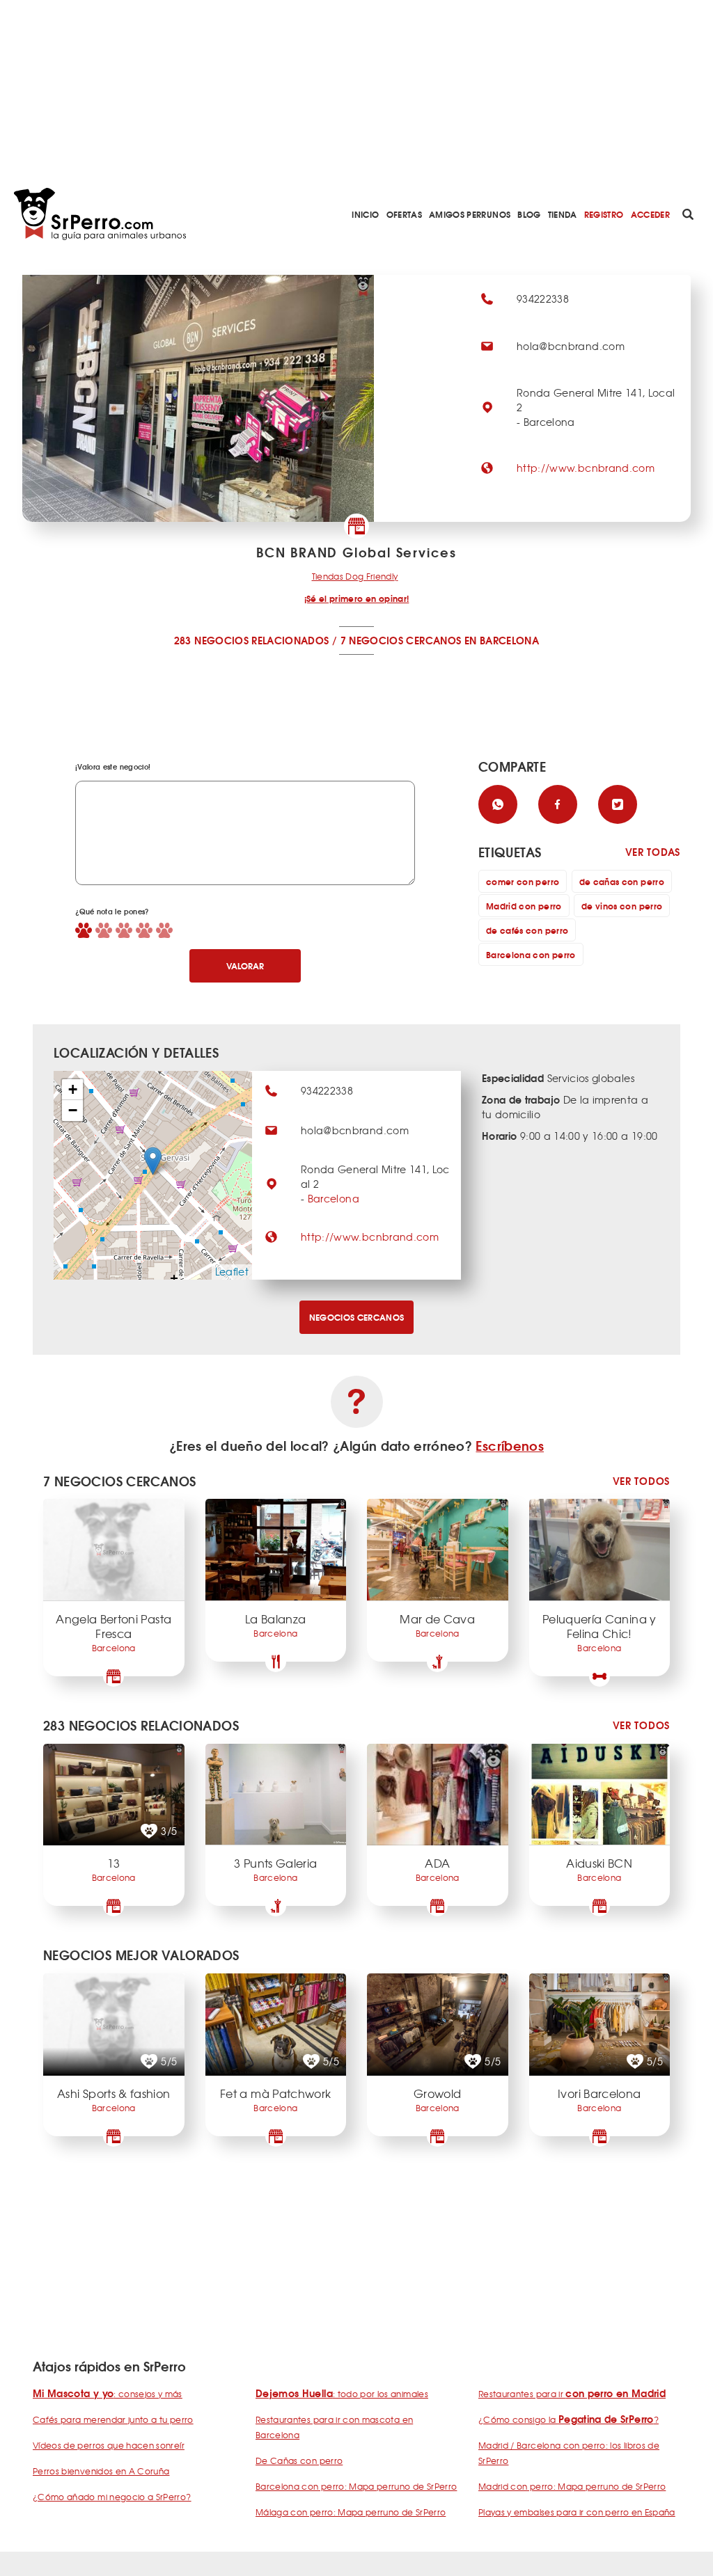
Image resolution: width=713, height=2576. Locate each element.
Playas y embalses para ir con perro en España (577, 2512)
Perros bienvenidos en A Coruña (101, 2471)
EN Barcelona (502, 640)
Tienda (563, 214)
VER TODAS (653, 852)
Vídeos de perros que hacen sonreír (109, 2445)
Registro (604, 214)
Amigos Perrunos (470, 214)
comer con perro (523, 881)
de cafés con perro (527, 930)
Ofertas (404, 214)
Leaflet (232, 1271)
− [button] (73, 1110)
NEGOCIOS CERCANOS (357, 1317)
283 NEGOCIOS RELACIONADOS (252, 640)
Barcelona (334, 1198)
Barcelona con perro (531, 954)
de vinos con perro (622, 906)
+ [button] (73, 1089)
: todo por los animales (342, 2394)
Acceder (650, 214)
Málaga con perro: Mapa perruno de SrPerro (351, 2512)
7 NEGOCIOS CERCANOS (401, 640)
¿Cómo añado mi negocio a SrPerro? (112, 2497)
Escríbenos (510, 1445)
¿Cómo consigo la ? (569, 2419)
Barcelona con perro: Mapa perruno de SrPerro (356, 2486)
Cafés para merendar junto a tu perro (113, 2419)
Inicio (365, 214)
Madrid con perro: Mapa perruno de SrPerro (572, 2486)
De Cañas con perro (299, 2460)
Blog (529, 214)
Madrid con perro (524, 906)
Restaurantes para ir (572, 2394)
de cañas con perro (622, 881)
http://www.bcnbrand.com (586, 468)
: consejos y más (108, 2394)
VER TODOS (641, 1481)
